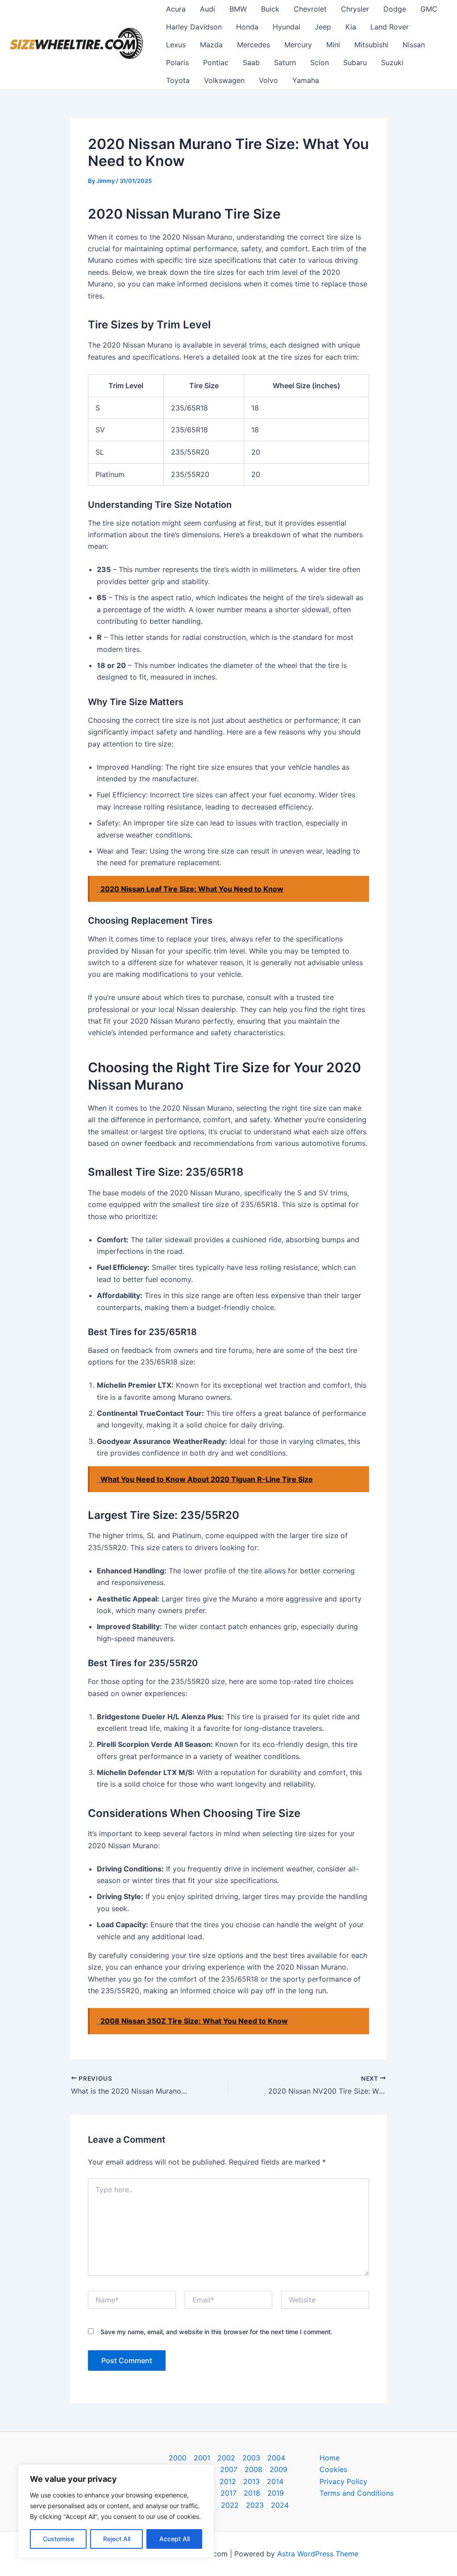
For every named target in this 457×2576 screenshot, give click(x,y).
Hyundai (287, 27)
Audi (208, 9)
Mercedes (253, 45)
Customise (58, 2539)
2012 (228, 2481)
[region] (116, 2511)
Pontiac (216, 62)
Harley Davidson (194, 27)
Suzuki (392, 62)
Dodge (395, 9)
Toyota (178, 80)
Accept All (174, 2539)
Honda (247, 27)
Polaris (177, 62)
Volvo (268, 80)
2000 (178, 2458)
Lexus (176, 45)
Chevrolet (310, 9)
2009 (278, 2469)
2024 (280, 2505)
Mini (333, 45)
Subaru (355, 62)
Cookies (333, 2469)
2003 (251, 2458)
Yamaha (306, 80)
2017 (228, 2493)
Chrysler (355, 9)
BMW (238, 9)
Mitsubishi (371, 45)
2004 (276, 2458)
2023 (255, 2505)
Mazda (211, 45)
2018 (252, 2493)
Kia (351, 27)
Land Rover (390, 27)
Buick (270, 9)
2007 (229, 2469)
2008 (253, 2469)
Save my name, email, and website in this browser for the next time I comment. (216, 2332)
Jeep (323, 27)
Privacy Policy (343, 2481)
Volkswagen (224, 80)
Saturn (285, 62)
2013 (251, 2481)
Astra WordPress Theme (318, 2554)
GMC (429, 9)
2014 (275, 2481)
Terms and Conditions (357, 2493)
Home (330, 2458)
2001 (202, 2458)
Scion (320, 62)
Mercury (298, 45)
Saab (251, 62)
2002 (226, 2458)
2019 (276, 2493)
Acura (176, 9)
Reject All (117, 2539)
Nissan (414, 45)
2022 (230, 2505)
